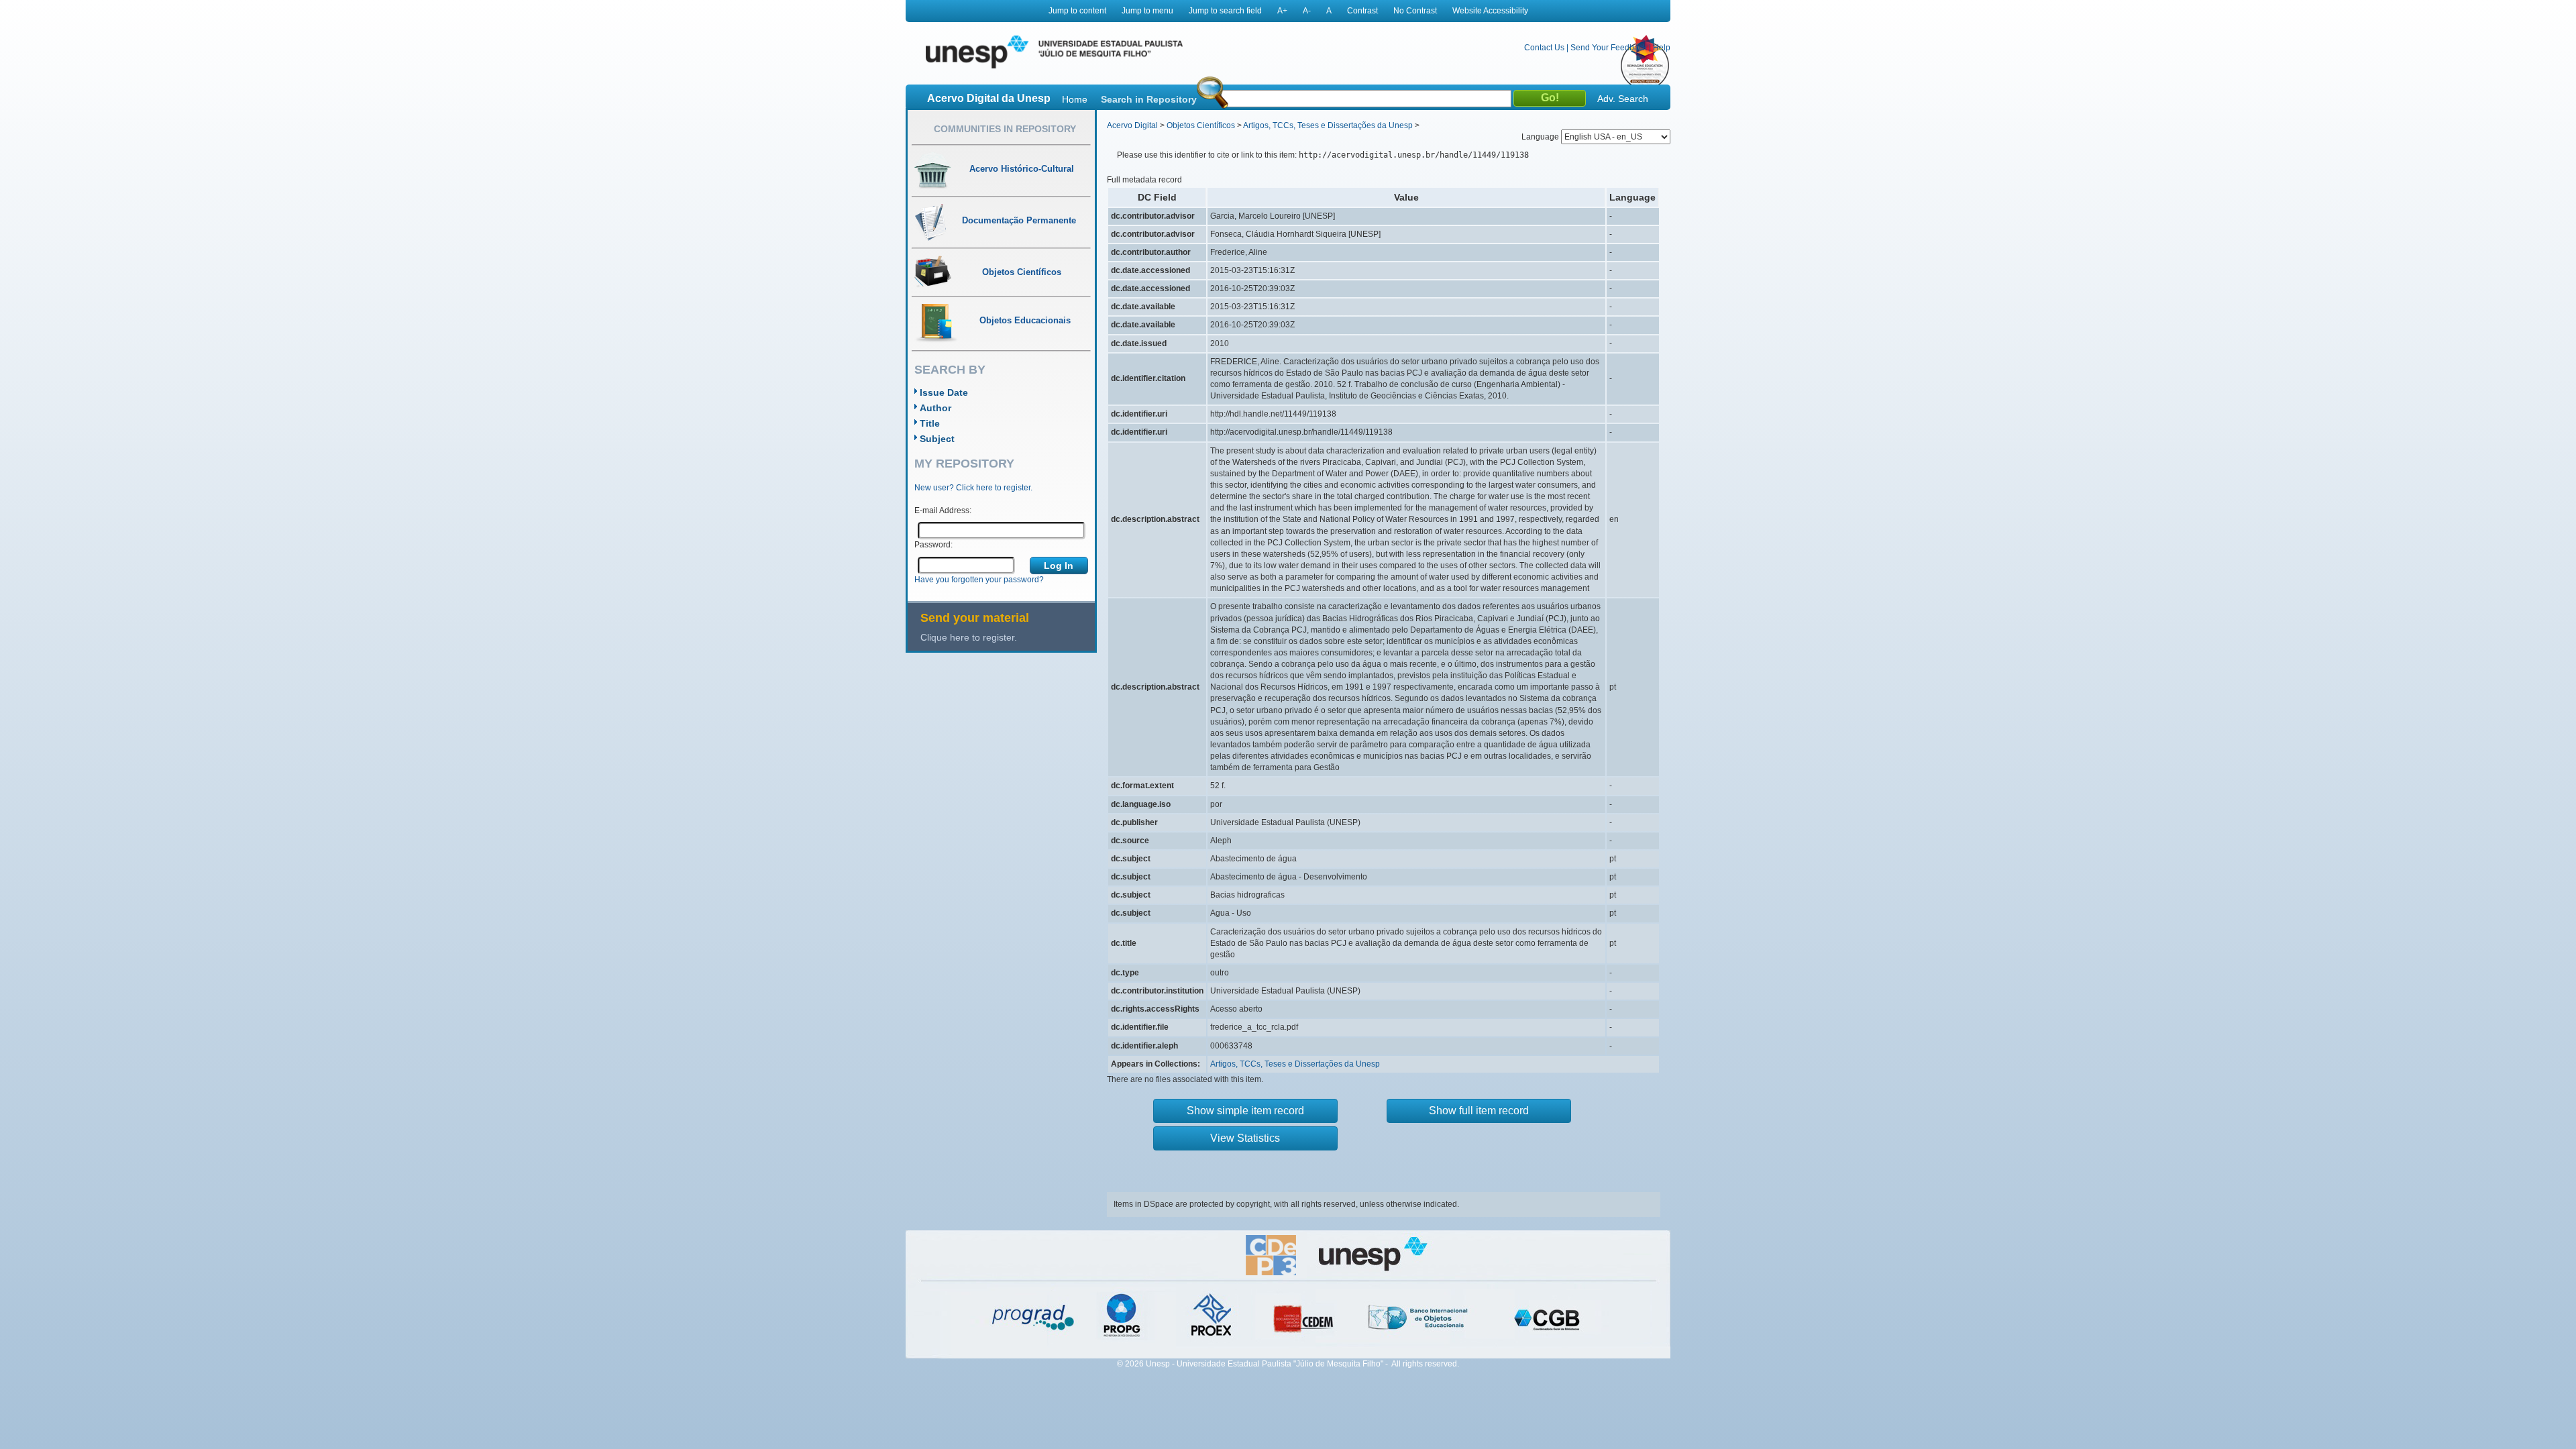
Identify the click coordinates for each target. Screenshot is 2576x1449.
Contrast (1362, 11)
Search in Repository (1149, 99)
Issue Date (944, 392)
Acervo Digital (1132, 125)
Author (935, 408)
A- (1307, 11)
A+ (1282, 11)
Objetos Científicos (1201, 125)
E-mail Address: (943, 511)
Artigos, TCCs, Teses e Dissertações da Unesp (1328, 125)
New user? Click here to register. (973, 488)
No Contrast (1415, 11)
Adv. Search (1623, 99)
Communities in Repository (1005, 129)
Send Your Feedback (1609, 48)
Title (930, 423)
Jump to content (1077, 11)
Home (1075, 99)
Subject (937, 439)
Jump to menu (1147, 11)
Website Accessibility (1490, 11)
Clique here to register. (969, 637)
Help (1662, 48)
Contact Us (1544, 48)
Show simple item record (1245, 1111)
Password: (933, 545)
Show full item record (1479, 1111)
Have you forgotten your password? (979, 580)
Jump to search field (1225, 11)
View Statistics (1245, 1138)
